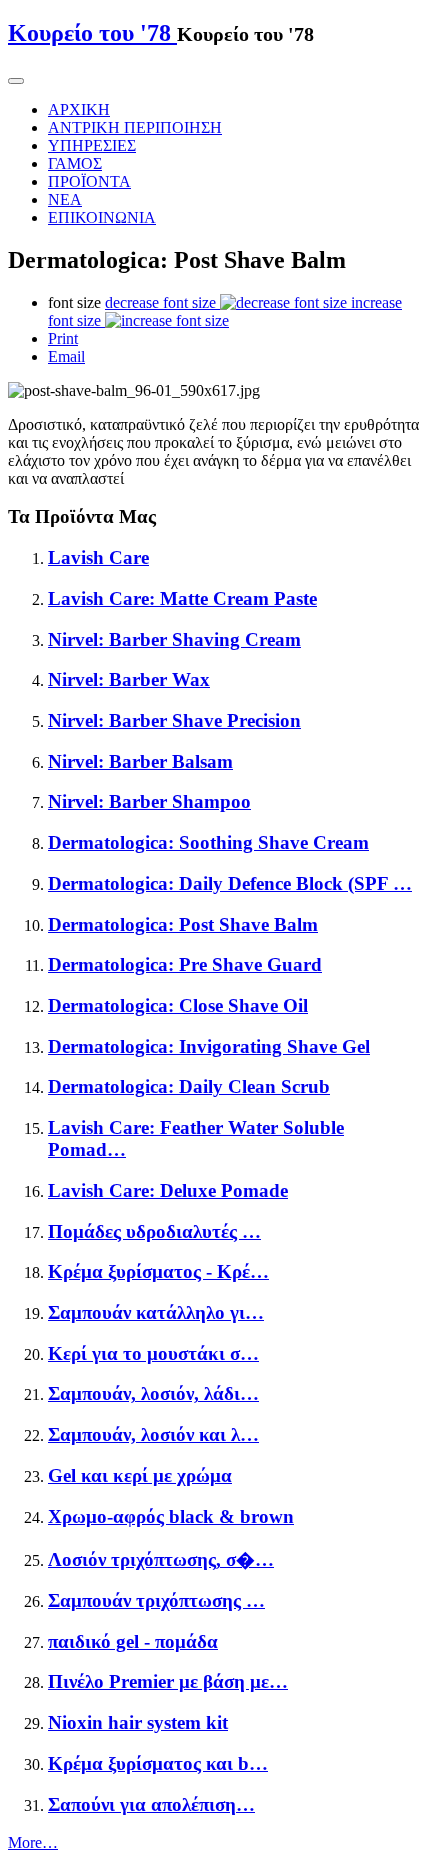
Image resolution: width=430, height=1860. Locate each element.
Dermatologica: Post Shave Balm (183, 924)
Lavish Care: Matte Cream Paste (182, 598)
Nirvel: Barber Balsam (140, 761)
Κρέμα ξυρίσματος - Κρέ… (158, 1271)
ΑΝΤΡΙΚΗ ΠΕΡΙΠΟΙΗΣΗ (135, 127)
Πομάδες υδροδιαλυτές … (154, 1231)
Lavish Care (98, 557)
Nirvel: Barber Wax (129, 679)
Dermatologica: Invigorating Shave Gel (209, 1046)
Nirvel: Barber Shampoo (149, 801)
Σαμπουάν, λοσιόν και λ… (153, 1434)
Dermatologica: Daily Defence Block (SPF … (230, 883)
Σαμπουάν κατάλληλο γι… (156, 1312)
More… (33, 1842)
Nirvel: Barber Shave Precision (174, 720)
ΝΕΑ (65, 199)
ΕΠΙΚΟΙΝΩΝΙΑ (102, 217)
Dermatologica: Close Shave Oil (178, 1005)
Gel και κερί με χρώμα (140, 1475)
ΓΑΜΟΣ (75, 163)
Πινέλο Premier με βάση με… (168, 1681)
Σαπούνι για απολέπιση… (151, 1804)
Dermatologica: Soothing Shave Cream (208, 842)
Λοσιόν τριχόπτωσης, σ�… (161, 1559)
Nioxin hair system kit (138, 1722)
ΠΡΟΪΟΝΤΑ (89, 181)
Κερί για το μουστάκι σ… (153, 1353)
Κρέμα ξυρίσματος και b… (158, 1763)
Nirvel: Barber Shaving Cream (174, 639)
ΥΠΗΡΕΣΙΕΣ (92, 145)
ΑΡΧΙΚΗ (79, 109)
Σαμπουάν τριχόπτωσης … (156, 1600)
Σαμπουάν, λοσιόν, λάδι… (153, 1393)
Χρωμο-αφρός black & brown (171, 1516)
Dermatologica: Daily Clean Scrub (189, 1086)
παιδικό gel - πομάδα (133, 1641)
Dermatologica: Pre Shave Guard (185, 964)
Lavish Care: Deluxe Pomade (168, 1190)
